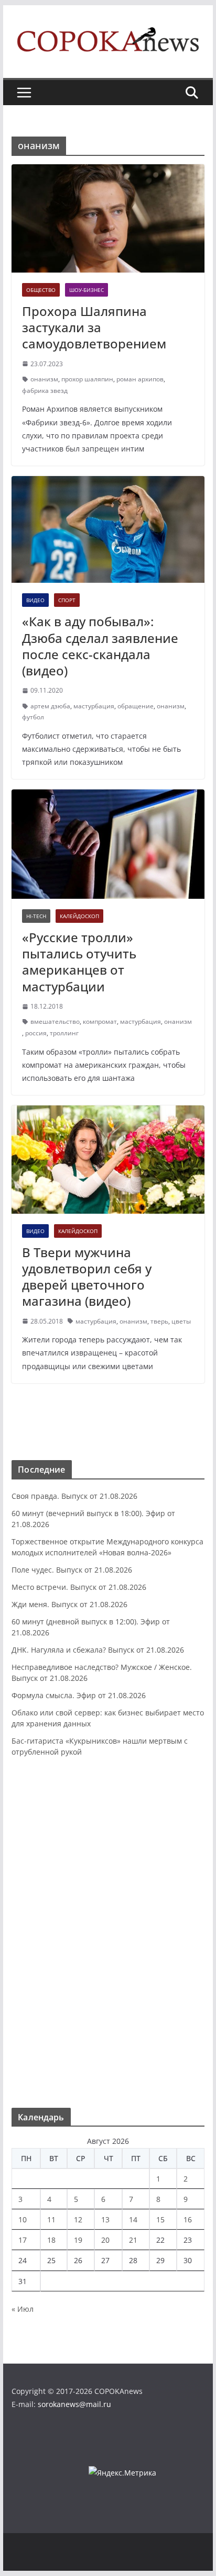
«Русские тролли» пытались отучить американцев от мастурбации (79, 962)
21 (133, 2240)
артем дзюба (50, 706)
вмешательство (55, 1021)
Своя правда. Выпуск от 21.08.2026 (74, 1496)
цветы (181, 1321)
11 (51, 2219)
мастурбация (94, 706)
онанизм (44, 379)
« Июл (23, 2309)
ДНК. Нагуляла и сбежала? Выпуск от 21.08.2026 (98, 1650)
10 (23, 2219)
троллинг (64, 1033)
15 (160, 2219)
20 (105, 2240)
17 (23, 2240)
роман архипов (140, 379)
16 (188, 2219)
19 (78, 2240)
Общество (41, 290)
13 (105, 2219)
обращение (136, 706)
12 (78, 2219)
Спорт (67, 600)
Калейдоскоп (79, 916)
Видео (35, 600)
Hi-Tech (36, 916)
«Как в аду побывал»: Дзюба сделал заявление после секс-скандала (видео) (100, 646)
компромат (100, 1021)
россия (36, 1033)
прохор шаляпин (87, 379)
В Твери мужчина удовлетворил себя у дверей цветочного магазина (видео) (87, 1277)
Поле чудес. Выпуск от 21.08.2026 (72, 1570)
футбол (33, 717)
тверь (159, 1321)
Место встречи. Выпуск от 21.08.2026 (79, 1587)
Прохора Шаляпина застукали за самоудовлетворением (94, 327)
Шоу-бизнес (87, 290)
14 (133, 2219)
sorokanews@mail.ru (74, 2404)
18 (51, 2240)
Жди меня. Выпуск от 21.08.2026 (69, 1604)
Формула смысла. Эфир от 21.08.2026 (79, 1695)
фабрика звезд (45, 391)
